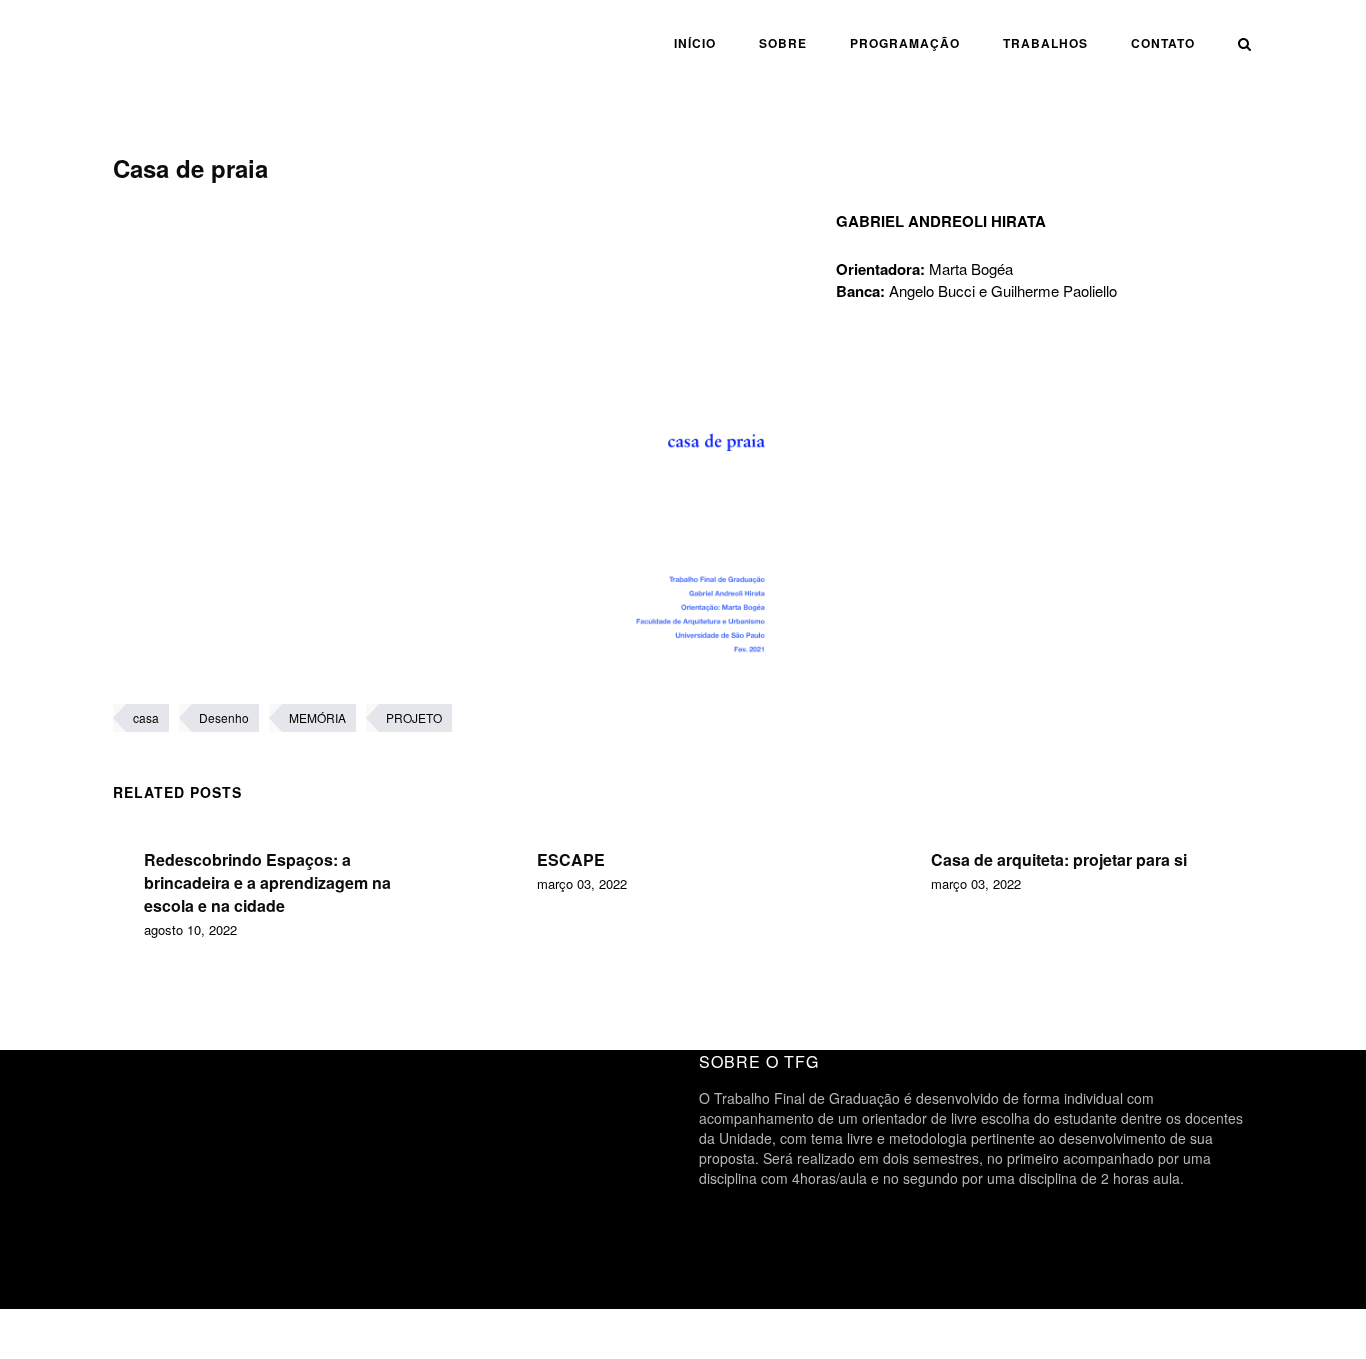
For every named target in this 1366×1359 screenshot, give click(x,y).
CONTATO (1163, 43)
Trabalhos (1045, 43)
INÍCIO (695, 43)
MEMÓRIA (317, 717)
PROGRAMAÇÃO (905, 43)
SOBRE (783, 43)
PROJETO (414, 717)
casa (146, 717)
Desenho (224, 717)
